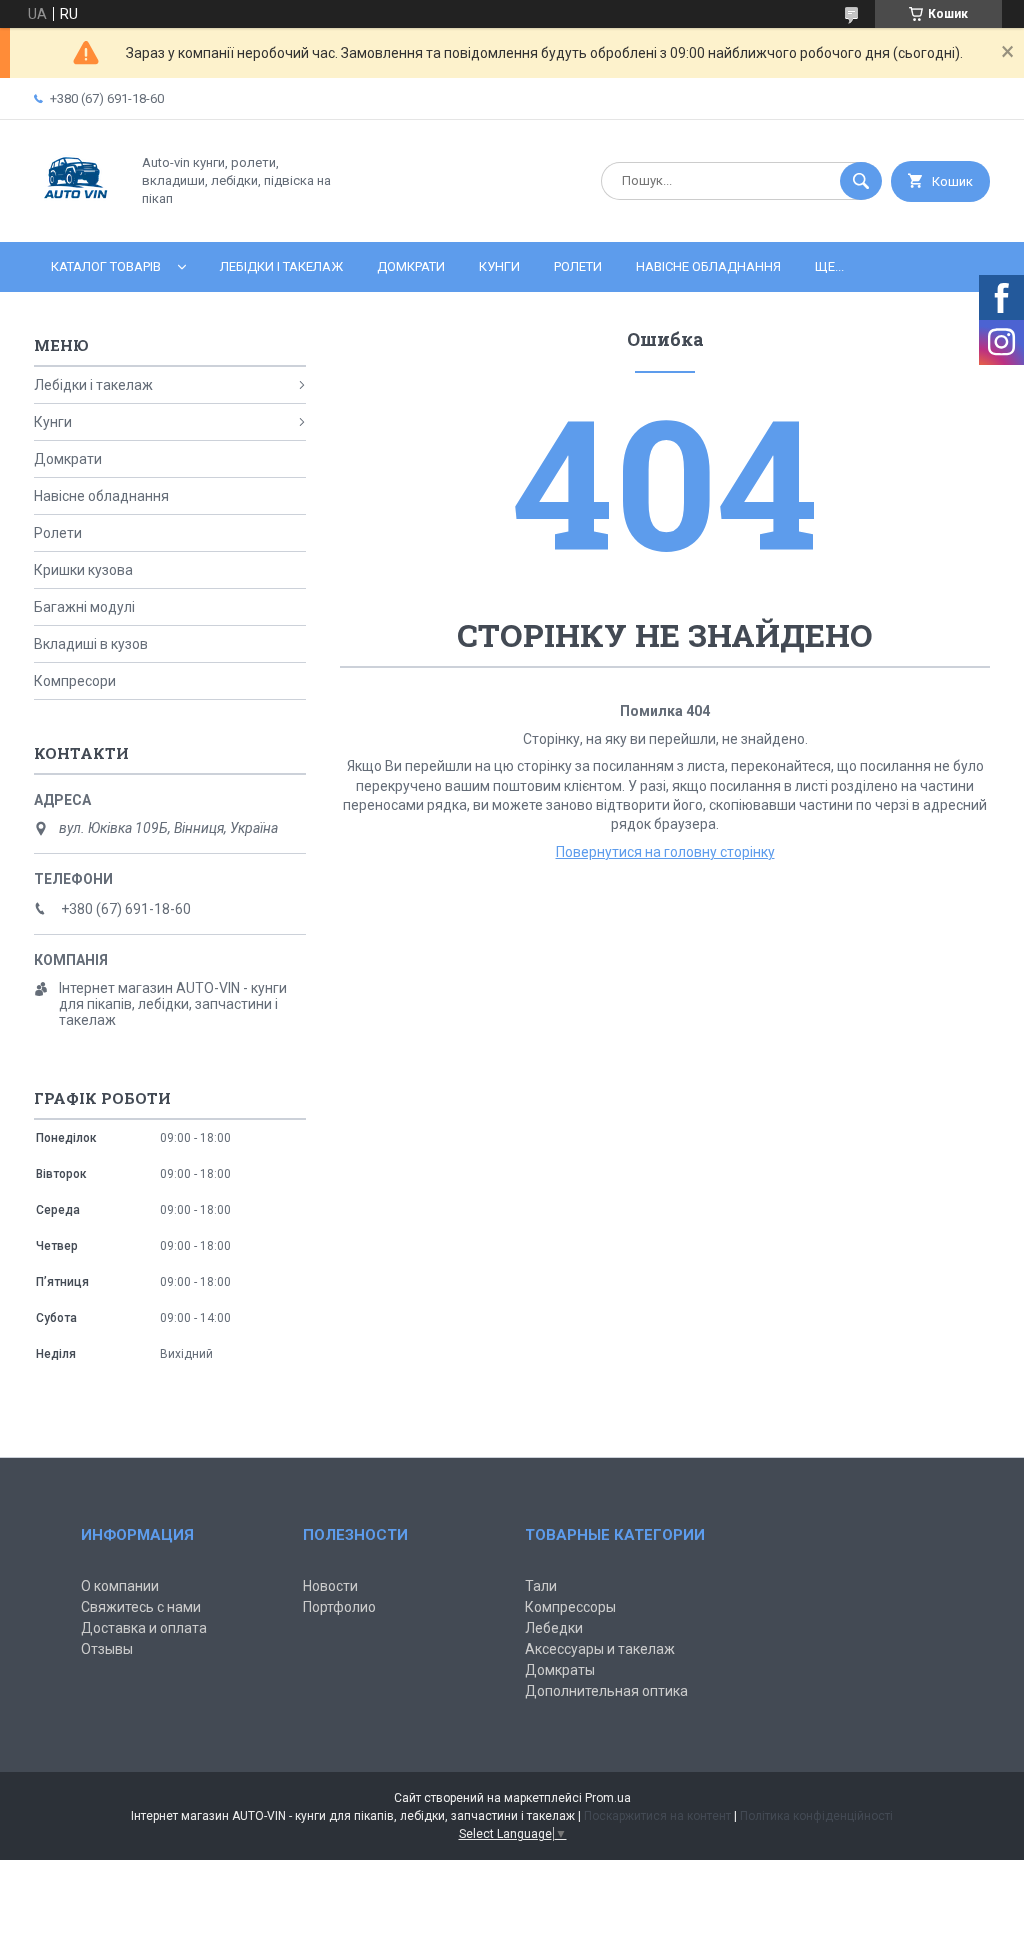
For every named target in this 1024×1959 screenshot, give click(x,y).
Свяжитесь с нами (141, 1607)
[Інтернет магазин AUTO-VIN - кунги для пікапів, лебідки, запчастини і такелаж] (76, 217)
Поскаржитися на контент (657, 1816)
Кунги (499, 266)
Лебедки (554, 1628)
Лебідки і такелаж (281, 266)
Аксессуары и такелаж (600, 1649)
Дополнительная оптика (606, 1691)
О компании (120, 1586)
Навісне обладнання (708, 266)
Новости (330, 1586)
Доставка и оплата (144, 1628)
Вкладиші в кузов (91, 644)
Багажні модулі (84, 607)
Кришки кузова (83, 570)
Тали (541, 1586)
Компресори (75, 681)
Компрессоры (570, 1607)
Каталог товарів (106, 266)
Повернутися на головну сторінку (665, 852)
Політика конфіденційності (816, 1816)
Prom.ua (608, 1798)
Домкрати (411, 266)
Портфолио (339, 1607)
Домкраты (560, 1670)
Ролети (578, 266)
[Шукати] (861, 181)
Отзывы (107, 1649)
